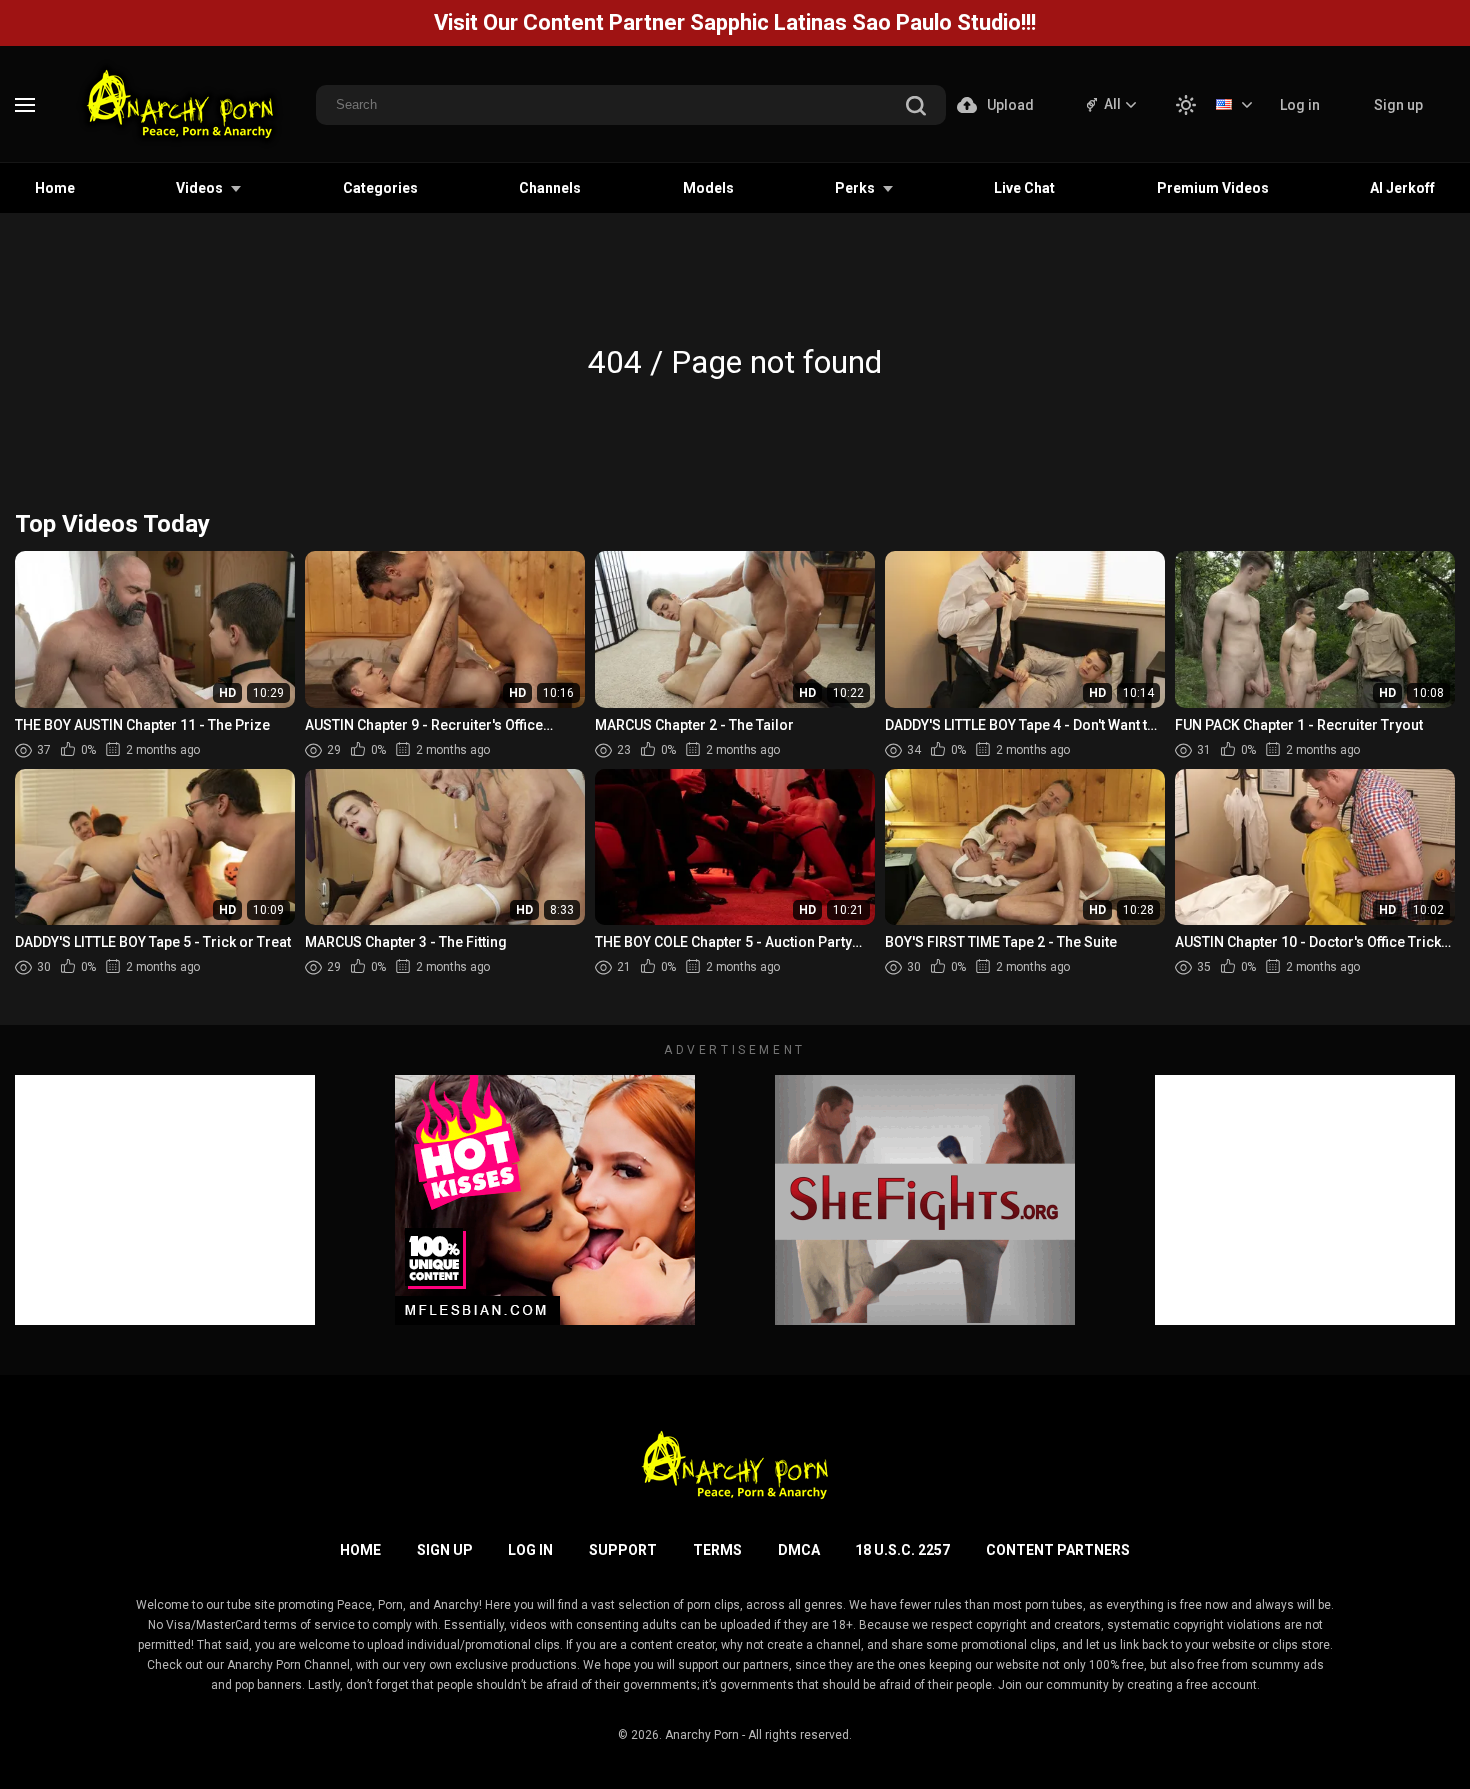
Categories (380, 188)
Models (708, 188)
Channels (550, 188)
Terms (717, 1550)
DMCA (799, 1550)
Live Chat (1024, 188)
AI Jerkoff (1402, 188)
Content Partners (1058, 1550)
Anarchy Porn (702, 1735)
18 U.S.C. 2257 (902, 1550)
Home (55, 188)
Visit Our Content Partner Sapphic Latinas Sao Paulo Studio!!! (735, 22)
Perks (855, 188)
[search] (916, 107)
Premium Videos (1213, 188)
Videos (199, 188)
